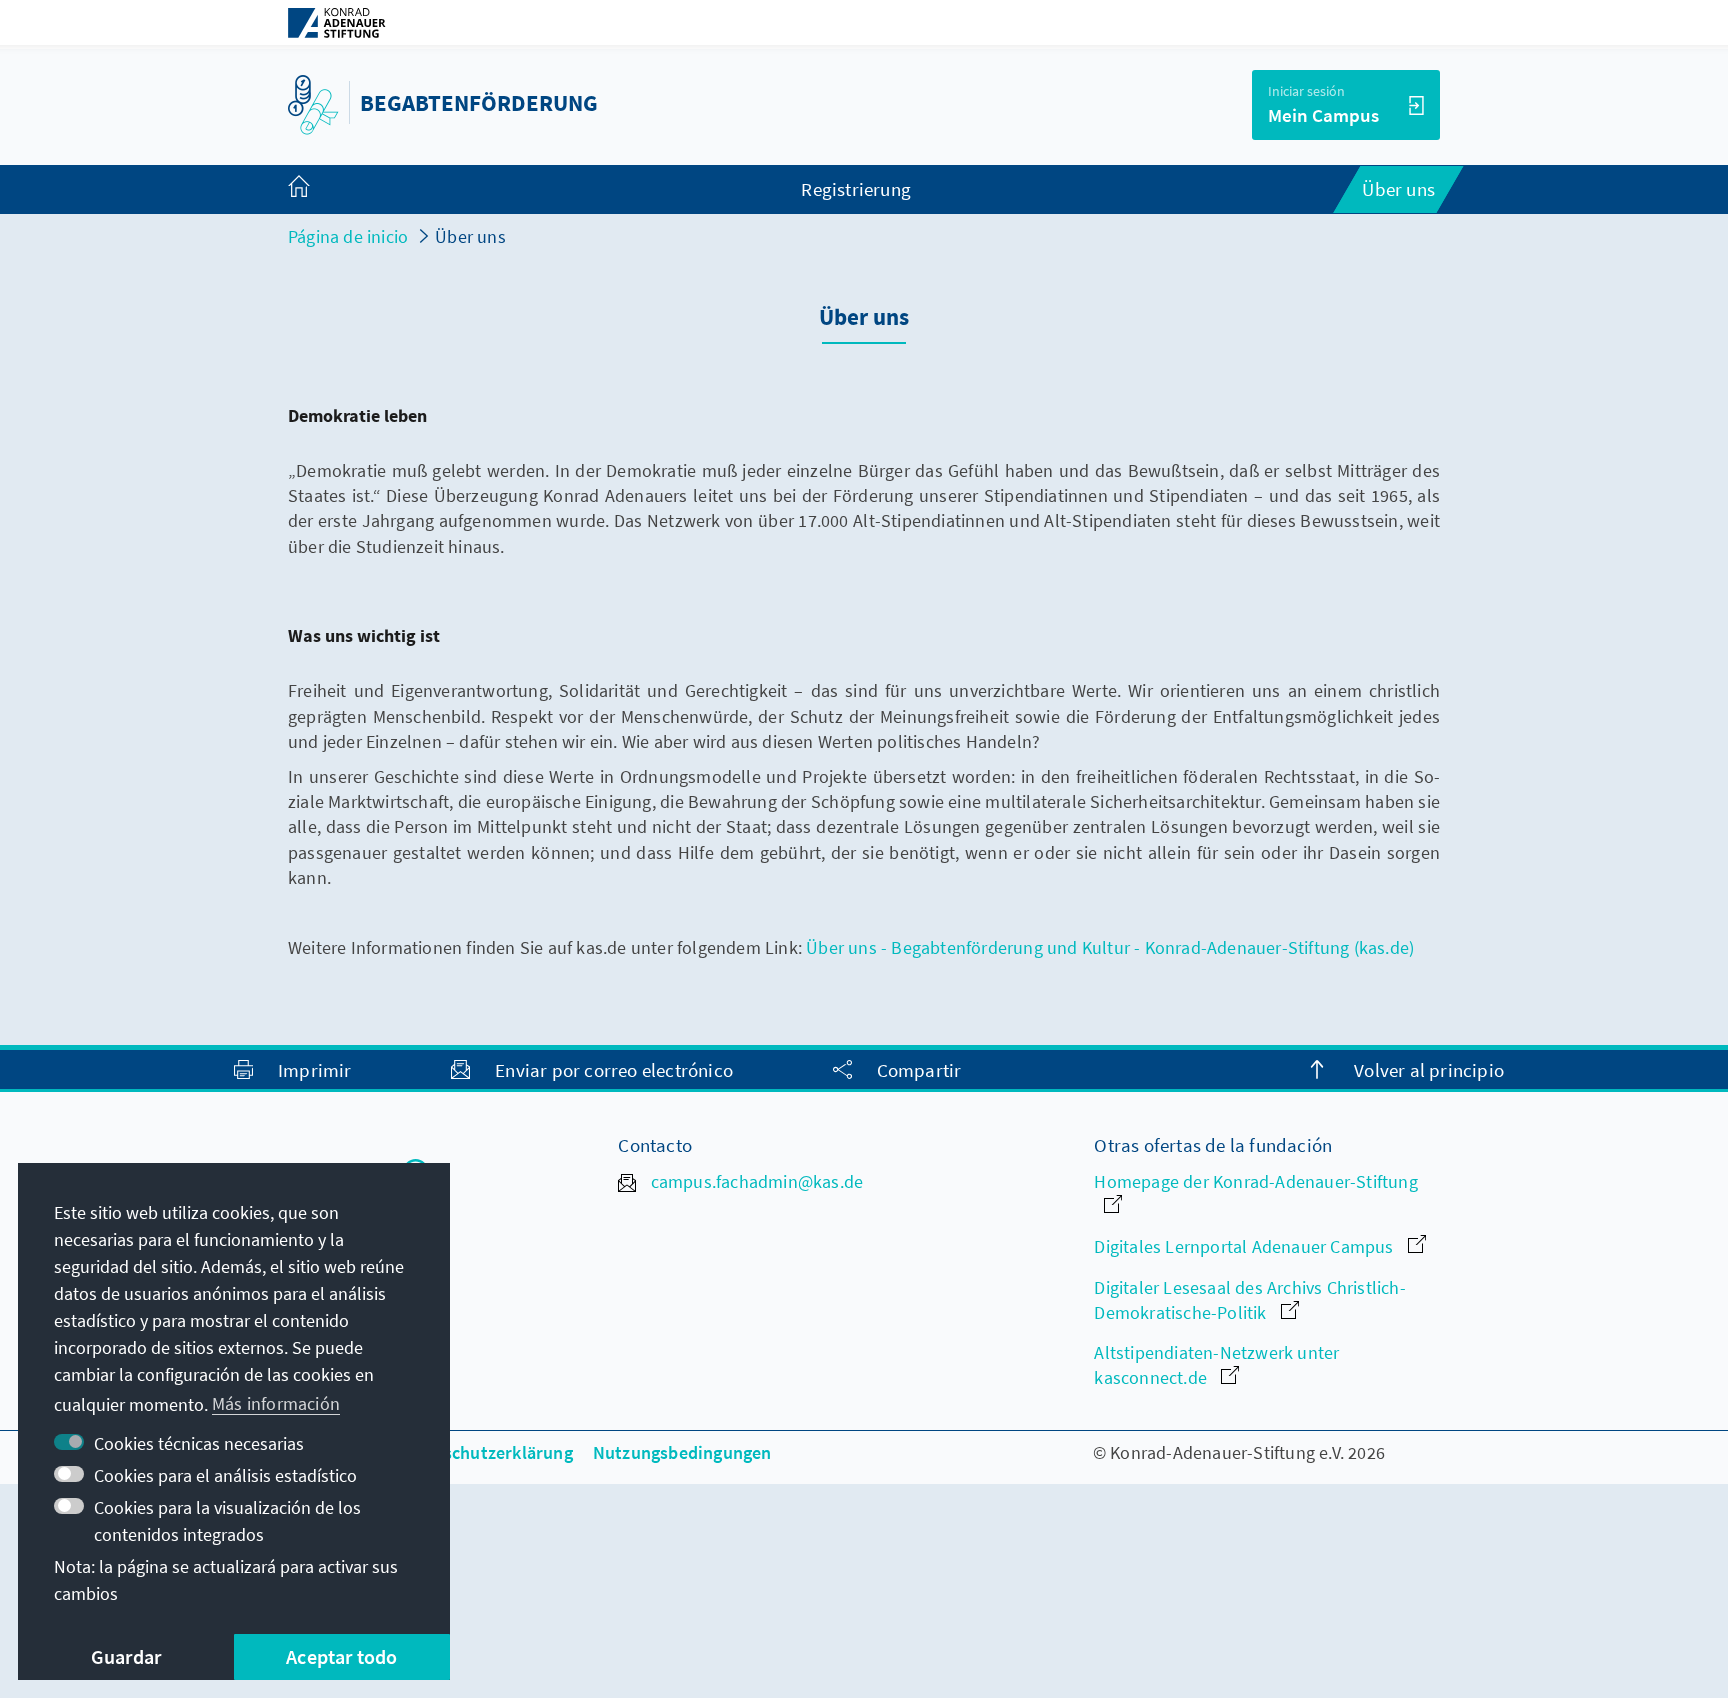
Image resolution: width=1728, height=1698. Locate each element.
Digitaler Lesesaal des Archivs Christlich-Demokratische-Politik (1249, 1300)
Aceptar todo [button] (341, 1656)
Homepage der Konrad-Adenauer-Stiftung (1255, 1181)
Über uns (470, 236)
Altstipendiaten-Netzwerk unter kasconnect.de (1216, 1365)
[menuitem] (319, 190)
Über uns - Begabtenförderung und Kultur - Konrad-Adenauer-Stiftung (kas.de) (1110, 947)
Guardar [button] (126, 1656)
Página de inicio (348, 236)
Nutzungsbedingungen (682, 1452)
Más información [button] (276, 1403)
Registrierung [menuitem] (856, 189)
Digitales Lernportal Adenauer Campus (1245, 1246)
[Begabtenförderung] (313, 102)
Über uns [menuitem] (1398, 189)
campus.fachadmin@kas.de (754, 1181)
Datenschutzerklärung (485, 1452)
